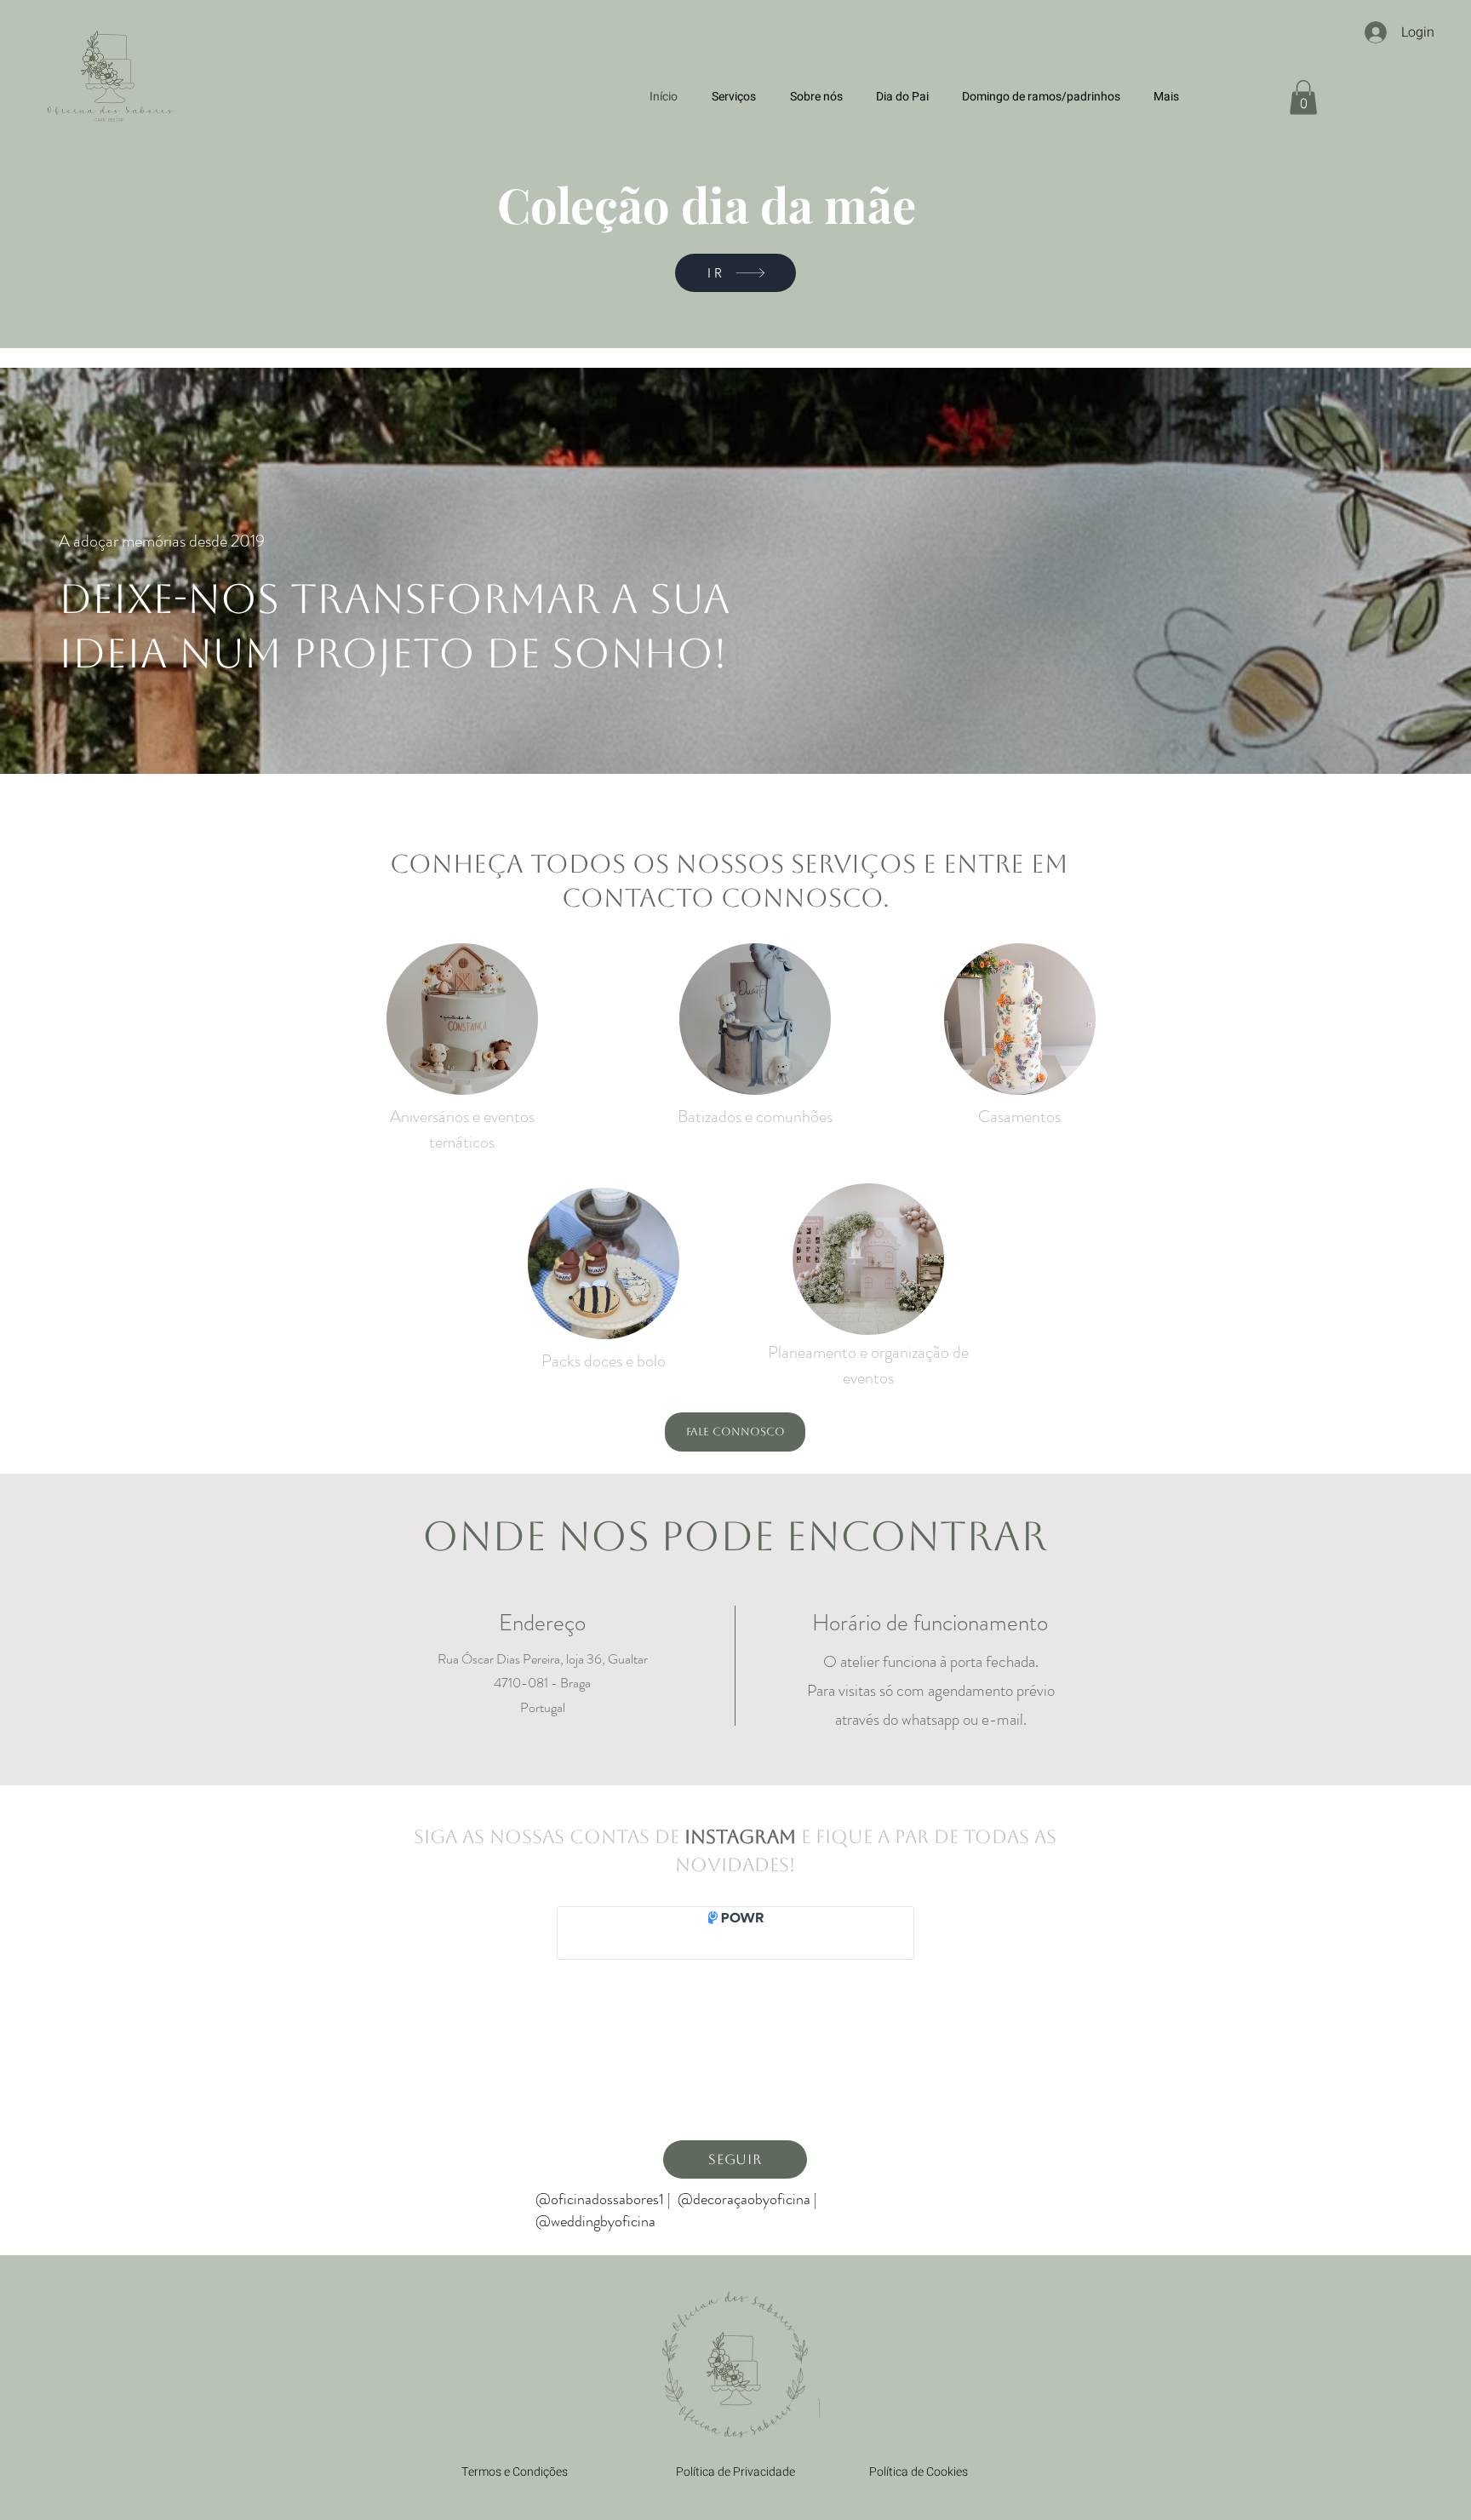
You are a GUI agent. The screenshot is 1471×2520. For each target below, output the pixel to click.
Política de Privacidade (735, 2472)
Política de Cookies (919, 2472)
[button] (1303, 97)
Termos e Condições (515, 2472)
